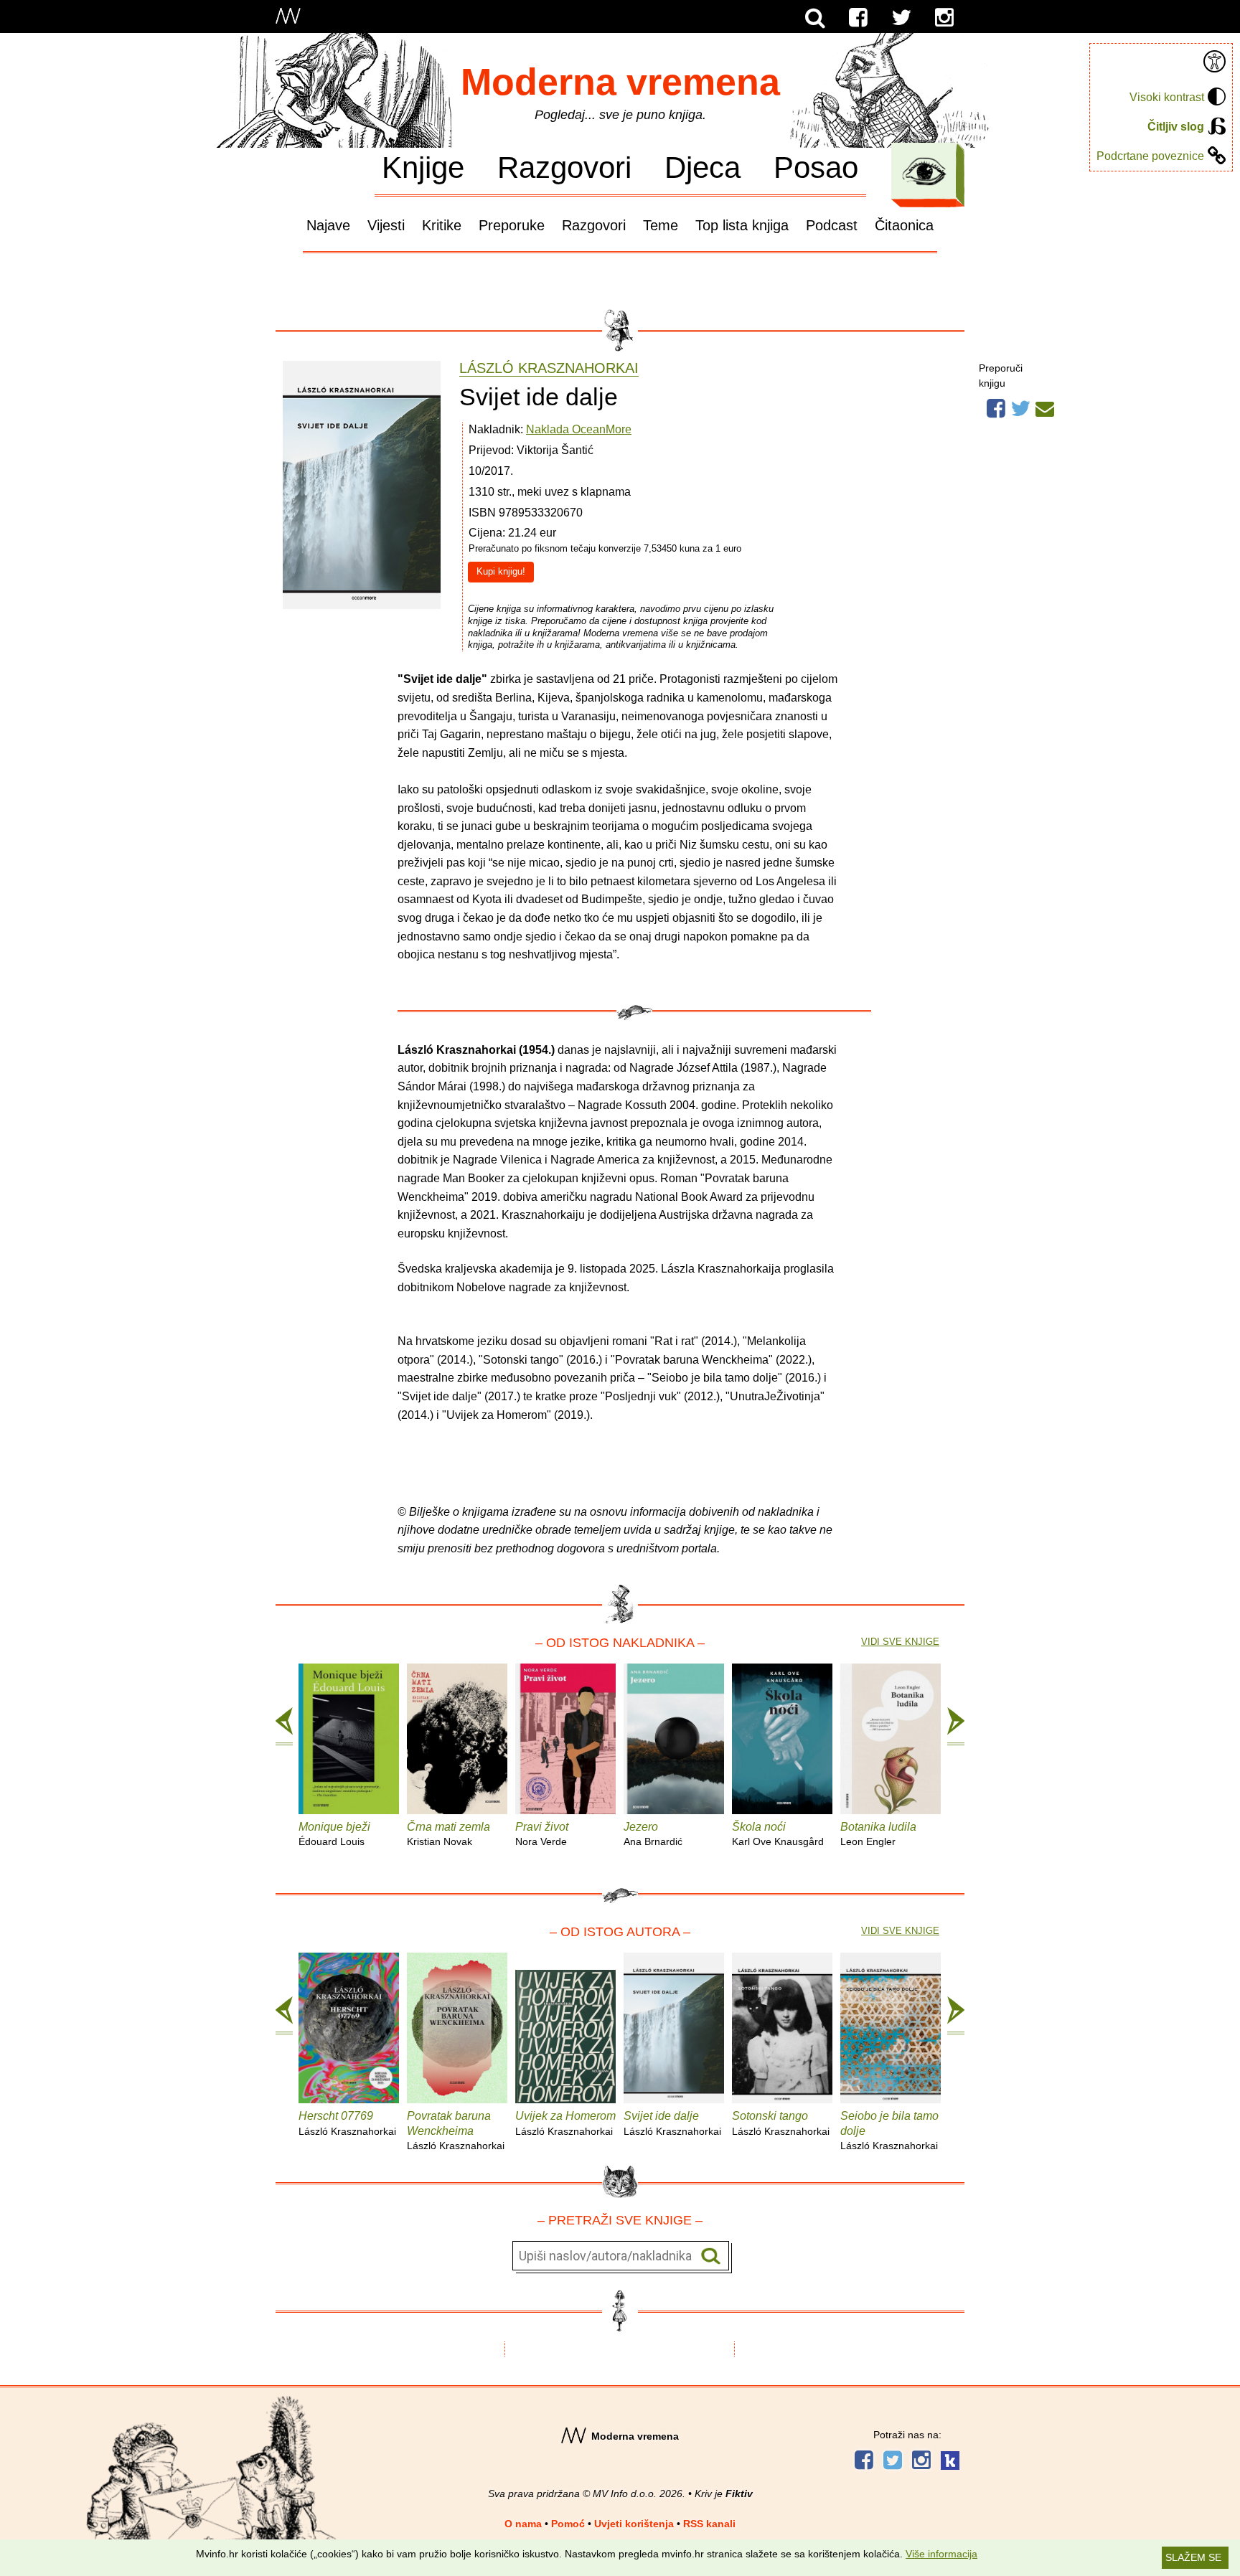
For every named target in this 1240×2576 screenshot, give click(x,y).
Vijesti (386, 225)
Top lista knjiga (742, 225)
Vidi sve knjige (900, 1642)
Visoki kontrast (1167, 97)
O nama (523, 2524)
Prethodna (284, 1727)
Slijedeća (956, 1727)
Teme (661, 225)
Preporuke (512, 225)
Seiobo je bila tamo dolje (889, 2131)
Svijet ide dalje (672, 2123)
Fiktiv (739, 2494)
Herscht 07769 (347, 2123)
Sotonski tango (781, 2123)
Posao (816, 167)
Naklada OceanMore (579, 429)
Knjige (423, 167)
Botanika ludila (878, 1834)
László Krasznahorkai (549, 368)
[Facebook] (858, 18)
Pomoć (568, 2524)
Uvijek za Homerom (565, 2123)
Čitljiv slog (1176, 127)
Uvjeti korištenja (634, 2524)
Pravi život (542, 1834)
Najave (328, 225)
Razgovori (564, 167)
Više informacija (941, 2554)
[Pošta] (1045, 407)
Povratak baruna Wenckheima (456, 2131)
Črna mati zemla (448, 1834)
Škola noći (778, 1834)
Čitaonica (904, 225)
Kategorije (924, 171)
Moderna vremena (620, 82)
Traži (711, 2256)
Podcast (832, 225)
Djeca (703, 167)
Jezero (653, 1834)
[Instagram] (944, 18)
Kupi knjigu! (501, 571)
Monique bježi (334, 1834)
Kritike (442, 225)
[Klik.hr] (950, 2462)
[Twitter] (901, 18)
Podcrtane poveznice (1150, 156)
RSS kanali (709, 2524)
